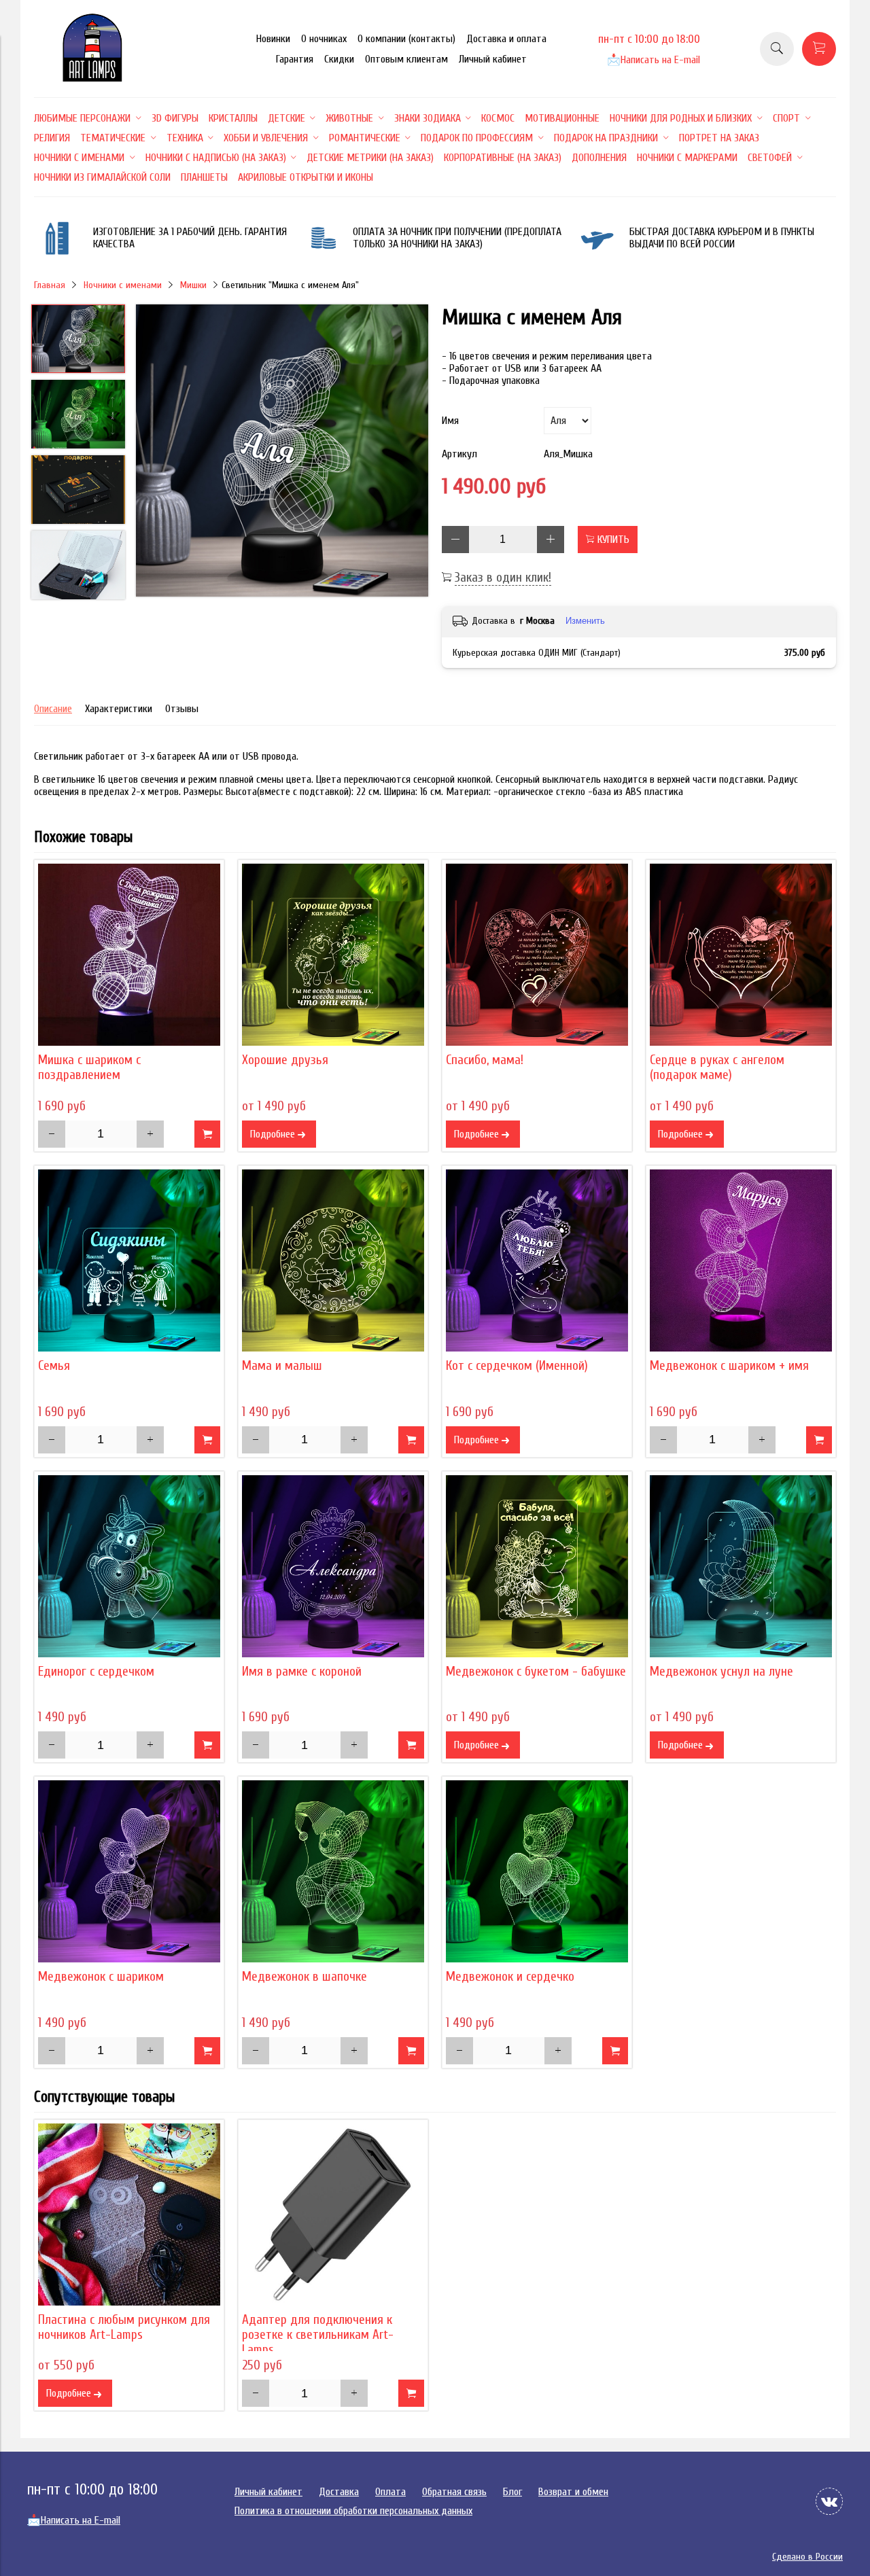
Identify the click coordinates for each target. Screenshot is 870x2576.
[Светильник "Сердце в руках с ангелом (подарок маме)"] (741, 955)
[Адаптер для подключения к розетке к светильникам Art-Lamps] (333, 2215)
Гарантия (295, 59)
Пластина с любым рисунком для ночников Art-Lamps (124, 2327)
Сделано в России (807, 2557)
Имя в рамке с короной (302, 1672)
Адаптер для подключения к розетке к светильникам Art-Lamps (318, 2335)
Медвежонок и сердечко (510, 1977)
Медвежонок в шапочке (304, 1977)
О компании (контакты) (406, 39)
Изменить (585, 621)
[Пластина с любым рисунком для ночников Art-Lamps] (129, 2215)
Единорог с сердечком (96, 1672)
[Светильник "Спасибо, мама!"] (537, 955)
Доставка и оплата (506, 39)
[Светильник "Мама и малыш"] (333, 1260)
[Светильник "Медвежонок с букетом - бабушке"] (537, 1566)
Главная (50, 285)
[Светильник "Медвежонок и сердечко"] (537, 1871)
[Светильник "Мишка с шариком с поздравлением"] (129, 955)
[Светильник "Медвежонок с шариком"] (129, 1871)
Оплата (390, 2492)
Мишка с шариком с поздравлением (89, 1068)
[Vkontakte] (829, 2501)
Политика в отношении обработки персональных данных (353, 2511)
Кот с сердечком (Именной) (517, 1366)
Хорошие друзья (285, 1060)
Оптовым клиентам (406, 59)
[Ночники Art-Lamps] (92, 78)
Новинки (273, 39)
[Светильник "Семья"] (129, 1260)
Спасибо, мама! (485, 1060)
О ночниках (324, 39)
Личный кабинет (493, 59)
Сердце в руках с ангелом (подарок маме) (717, 1068)
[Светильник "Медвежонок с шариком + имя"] (741, 1260)
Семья (54, 1366)
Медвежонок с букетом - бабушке (536, 1672)
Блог (512, 2492)
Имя (450, 421)
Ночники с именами (123, 285)
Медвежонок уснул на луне (721, 1672)
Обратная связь (454, 2492)
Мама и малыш (282, 1366)
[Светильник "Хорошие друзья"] (333, 955)
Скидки (339, 59)
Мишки (193, 285)
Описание (53, 709)
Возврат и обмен (573, 2492)
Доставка (339, 2492)
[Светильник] (282, 452)
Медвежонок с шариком (101, 1977)
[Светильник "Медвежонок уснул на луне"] (741, 1566)
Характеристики (119, 709)
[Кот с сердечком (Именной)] (537, 1260)
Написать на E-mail (654, 60)
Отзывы (182, 709)
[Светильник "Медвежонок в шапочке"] (333, 1871)
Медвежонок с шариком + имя (729, 1366)
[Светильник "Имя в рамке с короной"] (333, 1566)
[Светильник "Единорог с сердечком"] (129, 1566)
